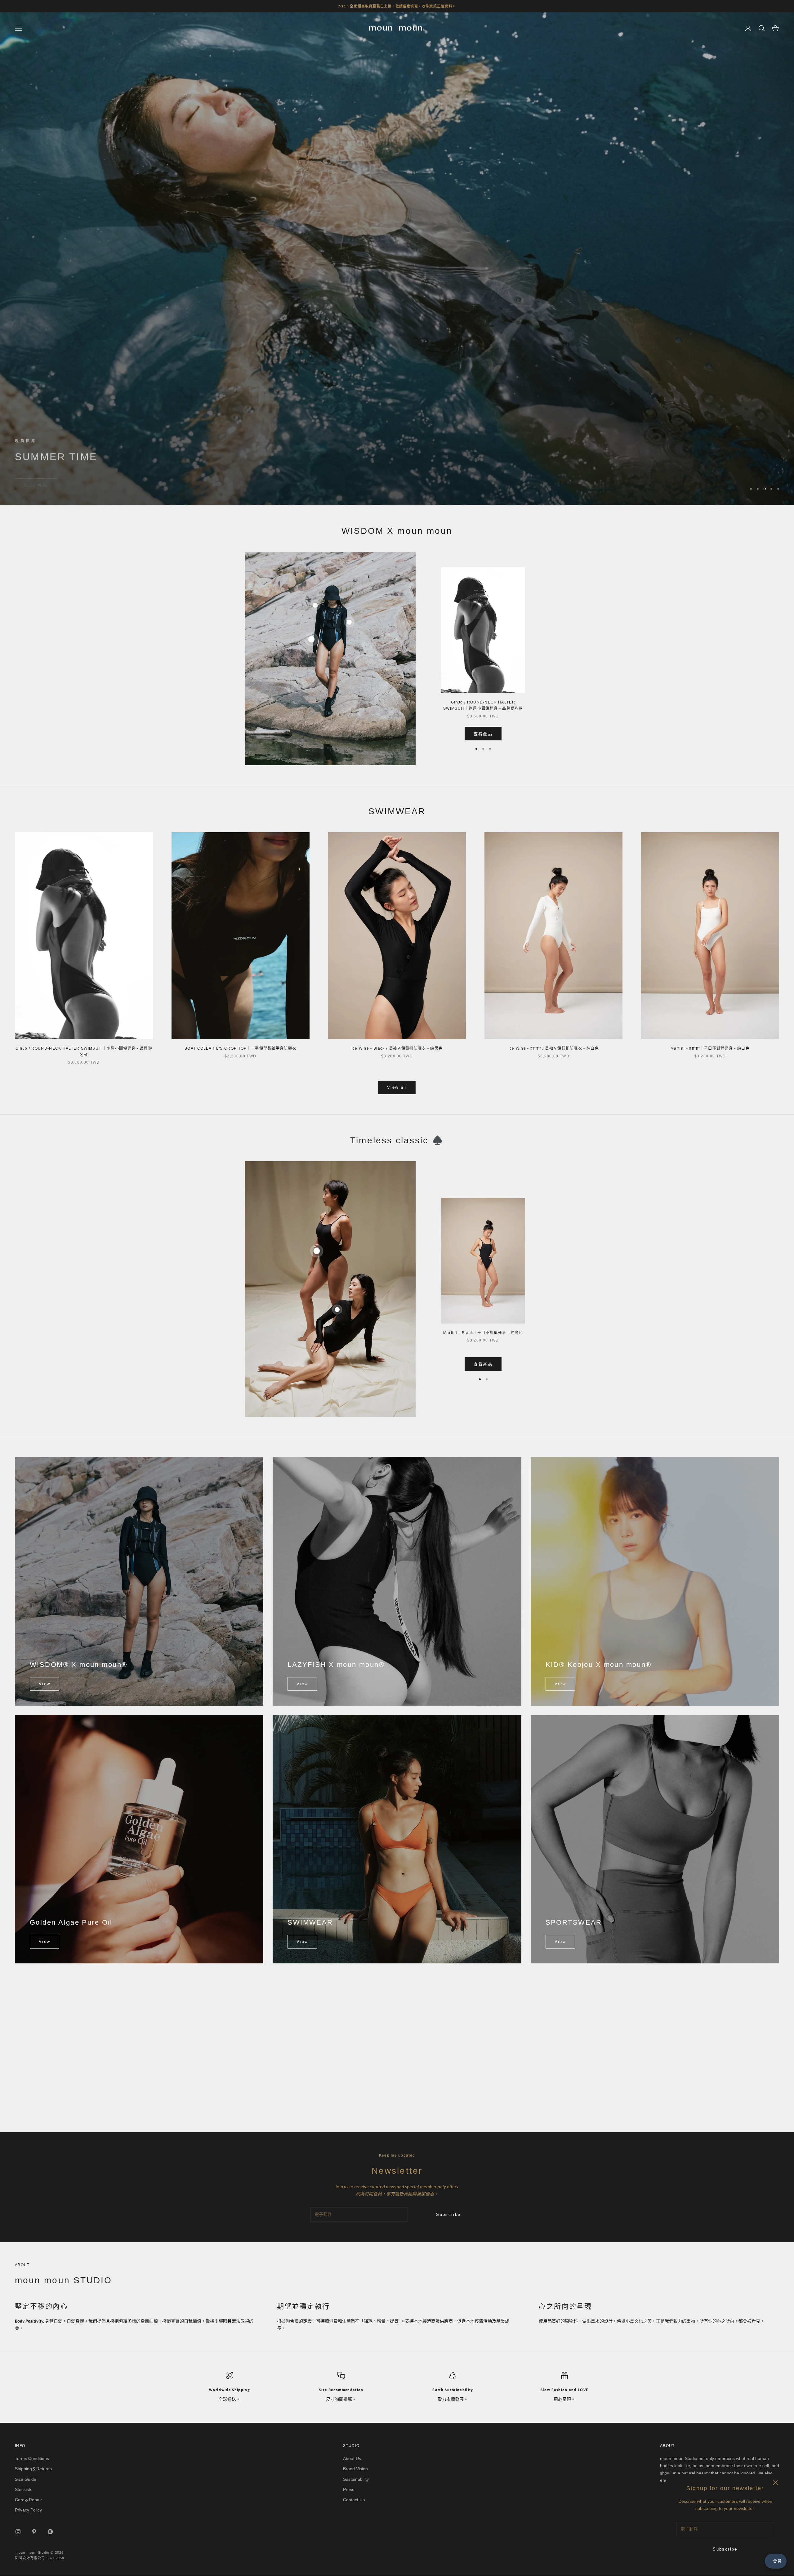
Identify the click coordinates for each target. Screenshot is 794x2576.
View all (397, 1088)
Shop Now (36, 478)
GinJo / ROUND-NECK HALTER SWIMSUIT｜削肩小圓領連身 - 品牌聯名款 (483, 706)
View (45, 1684)
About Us (352, 2459)
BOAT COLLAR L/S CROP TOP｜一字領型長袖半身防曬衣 (241, 1049)
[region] (397, 259)
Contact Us (354, 2500)
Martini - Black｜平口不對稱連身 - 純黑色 (483, 1333)
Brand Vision (355, 2469)
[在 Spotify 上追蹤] (50, 2532)
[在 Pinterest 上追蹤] (34, 2532)
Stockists (24, 2490)
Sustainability (356, 2480)
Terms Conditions (32, 2459)
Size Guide (26, 2480)
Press (349, 2490)
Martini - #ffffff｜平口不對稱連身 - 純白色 (710, 1049)
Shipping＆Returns (33, 2469)
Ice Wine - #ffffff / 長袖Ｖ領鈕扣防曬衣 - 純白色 (554, 1049)
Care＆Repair (28, 2500)
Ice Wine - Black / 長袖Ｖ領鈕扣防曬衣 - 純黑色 (397, 1049)
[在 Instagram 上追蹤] (18, 2532)
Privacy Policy (28, 2510)
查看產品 (483, 734)
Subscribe (725, 2549)
